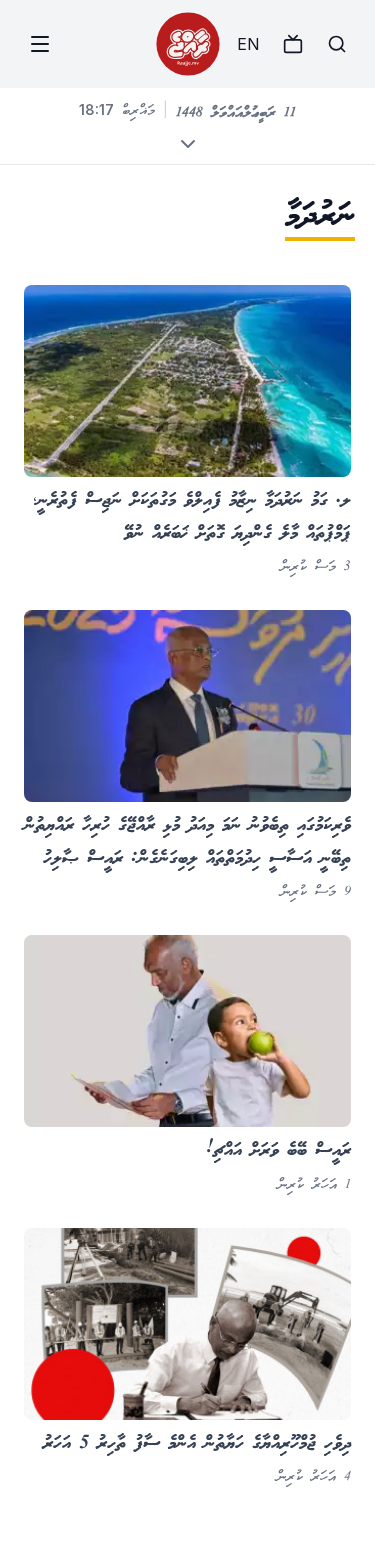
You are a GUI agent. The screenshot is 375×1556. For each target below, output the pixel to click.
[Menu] (40, 44)
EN (248, 44)
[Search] (337, 44)
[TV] (293, 44)
